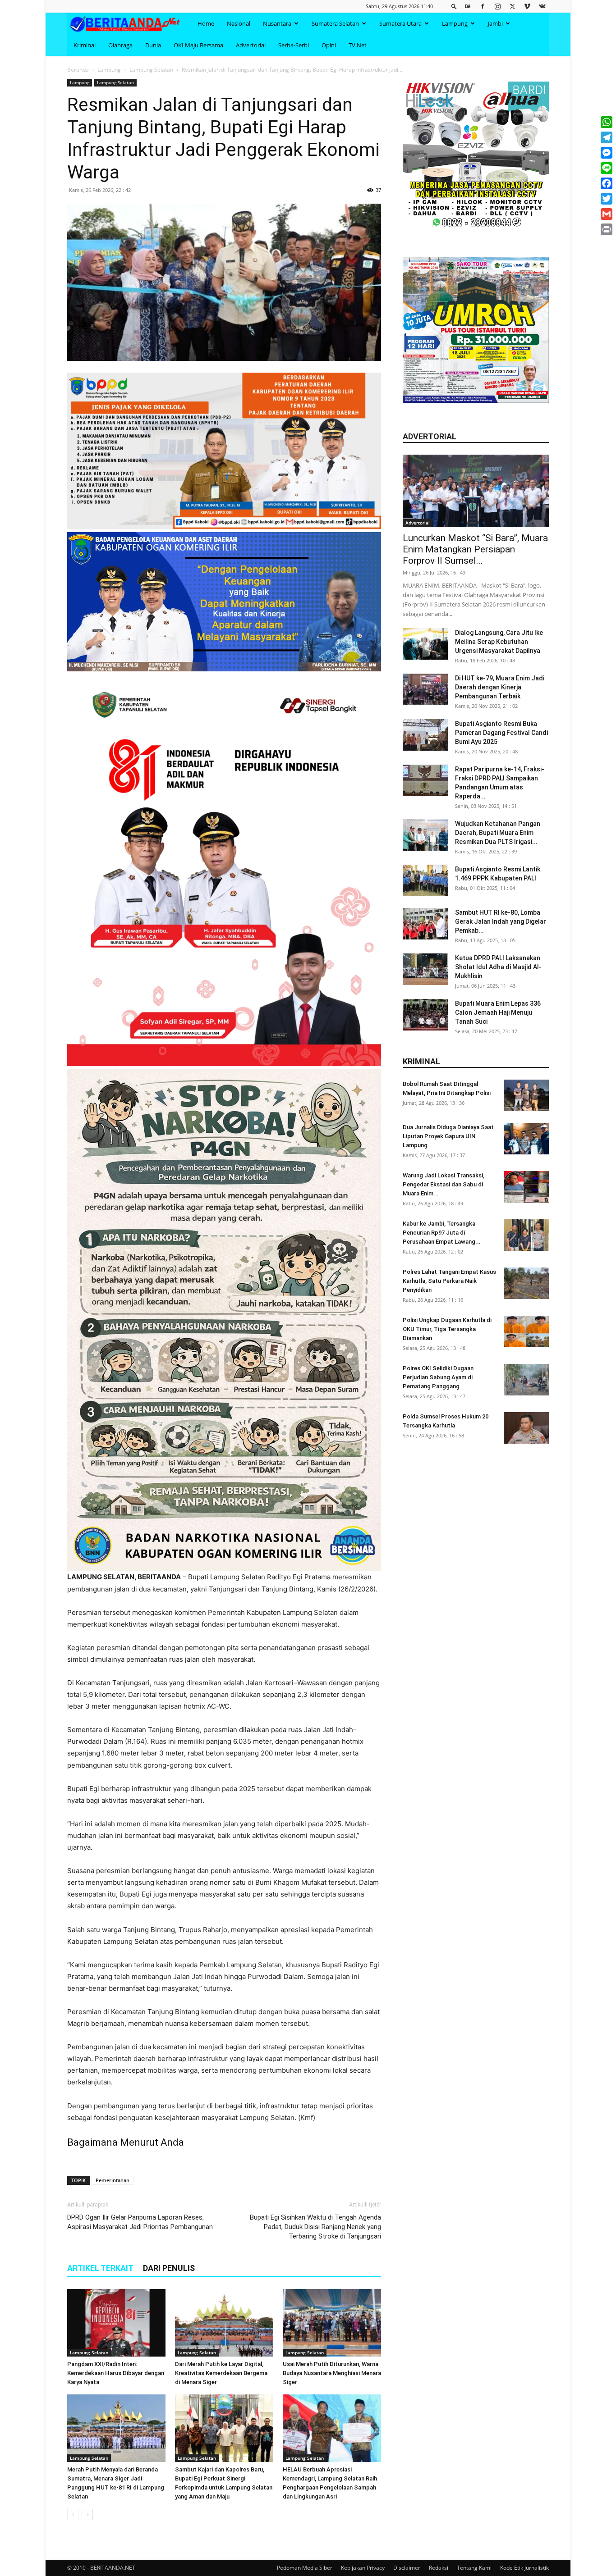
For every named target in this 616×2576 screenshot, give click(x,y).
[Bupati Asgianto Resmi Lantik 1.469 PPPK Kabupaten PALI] (425, 880)
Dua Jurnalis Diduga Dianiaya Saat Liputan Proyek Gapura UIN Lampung (448, 1136)
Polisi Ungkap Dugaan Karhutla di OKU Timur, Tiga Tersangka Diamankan (447, 1329)
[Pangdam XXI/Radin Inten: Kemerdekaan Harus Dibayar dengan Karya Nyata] (116, 2323)
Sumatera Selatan (335, 23)
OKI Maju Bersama (198, 45)
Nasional (239, 23)
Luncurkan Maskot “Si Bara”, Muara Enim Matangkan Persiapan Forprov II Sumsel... (475, 549)
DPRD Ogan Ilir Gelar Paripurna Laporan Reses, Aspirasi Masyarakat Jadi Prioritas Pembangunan (140, 2222)
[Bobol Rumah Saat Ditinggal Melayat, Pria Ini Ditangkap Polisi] (526, 1095)
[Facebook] (483, 6)
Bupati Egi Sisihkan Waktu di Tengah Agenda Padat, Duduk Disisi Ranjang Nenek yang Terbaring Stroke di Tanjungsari (315, 2227)
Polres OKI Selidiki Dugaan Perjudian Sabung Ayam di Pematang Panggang (438, 1377)
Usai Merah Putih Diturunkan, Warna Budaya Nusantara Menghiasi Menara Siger (332, 2373)
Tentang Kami (474, 2568)
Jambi (495, 23)
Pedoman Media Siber (305, 2568)
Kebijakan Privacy (363, 2568)
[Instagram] (497, 6)
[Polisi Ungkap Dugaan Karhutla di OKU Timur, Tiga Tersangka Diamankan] (526, 1331)
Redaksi (439, 2568)
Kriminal (85, 45)
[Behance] (468, 6)
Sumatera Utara (400, 23)
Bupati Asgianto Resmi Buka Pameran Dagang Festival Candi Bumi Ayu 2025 (501, 733)
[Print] (607, 229)
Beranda (78, 70)
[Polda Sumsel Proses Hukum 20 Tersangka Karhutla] (526, 1428)
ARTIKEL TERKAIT (100, 2268)
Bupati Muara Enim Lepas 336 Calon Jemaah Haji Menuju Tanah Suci (498, 1012)
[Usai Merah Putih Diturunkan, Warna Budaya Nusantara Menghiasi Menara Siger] (332, 2323)
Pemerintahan (113, 2180)
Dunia (153, 45)
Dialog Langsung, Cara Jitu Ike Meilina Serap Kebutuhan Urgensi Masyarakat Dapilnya (499, 642)
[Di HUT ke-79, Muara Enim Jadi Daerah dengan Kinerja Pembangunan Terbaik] (425, 689)
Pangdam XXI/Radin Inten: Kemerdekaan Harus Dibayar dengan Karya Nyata (116, 2373)
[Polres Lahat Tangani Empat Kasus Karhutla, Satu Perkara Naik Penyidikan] (526, 1283)
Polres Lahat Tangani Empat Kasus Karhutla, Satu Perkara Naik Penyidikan (449, 1281)
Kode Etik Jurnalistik (524, 2568)
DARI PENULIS (169, 2268)
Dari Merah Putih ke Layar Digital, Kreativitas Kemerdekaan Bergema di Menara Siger (221, 2373)
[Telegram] (607, 137)
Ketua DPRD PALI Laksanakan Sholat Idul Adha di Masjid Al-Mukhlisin (498, 967)
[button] (454, 6)
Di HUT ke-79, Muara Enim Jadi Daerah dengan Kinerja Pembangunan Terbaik (500, 687)
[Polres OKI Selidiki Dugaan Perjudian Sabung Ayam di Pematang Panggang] (526, 1380)
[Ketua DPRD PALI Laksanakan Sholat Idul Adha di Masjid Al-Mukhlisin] (425, 969)
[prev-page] (73, 2514)
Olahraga (120, 45)
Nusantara (277, 23)
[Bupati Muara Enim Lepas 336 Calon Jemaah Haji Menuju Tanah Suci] (425, 1015)
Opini (329, 45)
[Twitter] (512, 6)
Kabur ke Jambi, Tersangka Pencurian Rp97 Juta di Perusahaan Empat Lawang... (442, 1233)
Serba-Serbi (294, 45)
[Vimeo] (527, 6)
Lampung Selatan (151, 70)
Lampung (455, 23)
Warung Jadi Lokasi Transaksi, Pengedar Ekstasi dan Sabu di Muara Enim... (444, 1184)
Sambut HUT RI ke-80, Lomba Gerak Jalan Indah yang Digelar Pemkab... (501, 921)
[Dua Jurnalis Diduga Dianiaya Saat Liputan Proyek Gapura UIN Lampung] (526, 1139)
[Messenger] (607, 153)
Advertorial (251, 45)
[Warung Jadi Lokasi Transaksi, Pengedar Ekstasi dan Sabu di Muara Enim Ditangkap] (526, 1187)
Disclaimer (407, 2568)
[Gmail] (607, 214)
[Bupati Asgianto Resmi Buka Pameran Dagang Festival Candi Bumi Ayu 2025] (425, 735)
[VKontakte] (542, 6)
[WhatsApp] (607, 122)
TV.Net (358, 45)
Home (206, 23)
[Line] (607, 168)
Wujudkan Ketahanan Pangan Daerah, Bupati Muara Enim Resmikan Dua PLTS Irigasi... (498, 833)
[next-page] (87, 2514)
